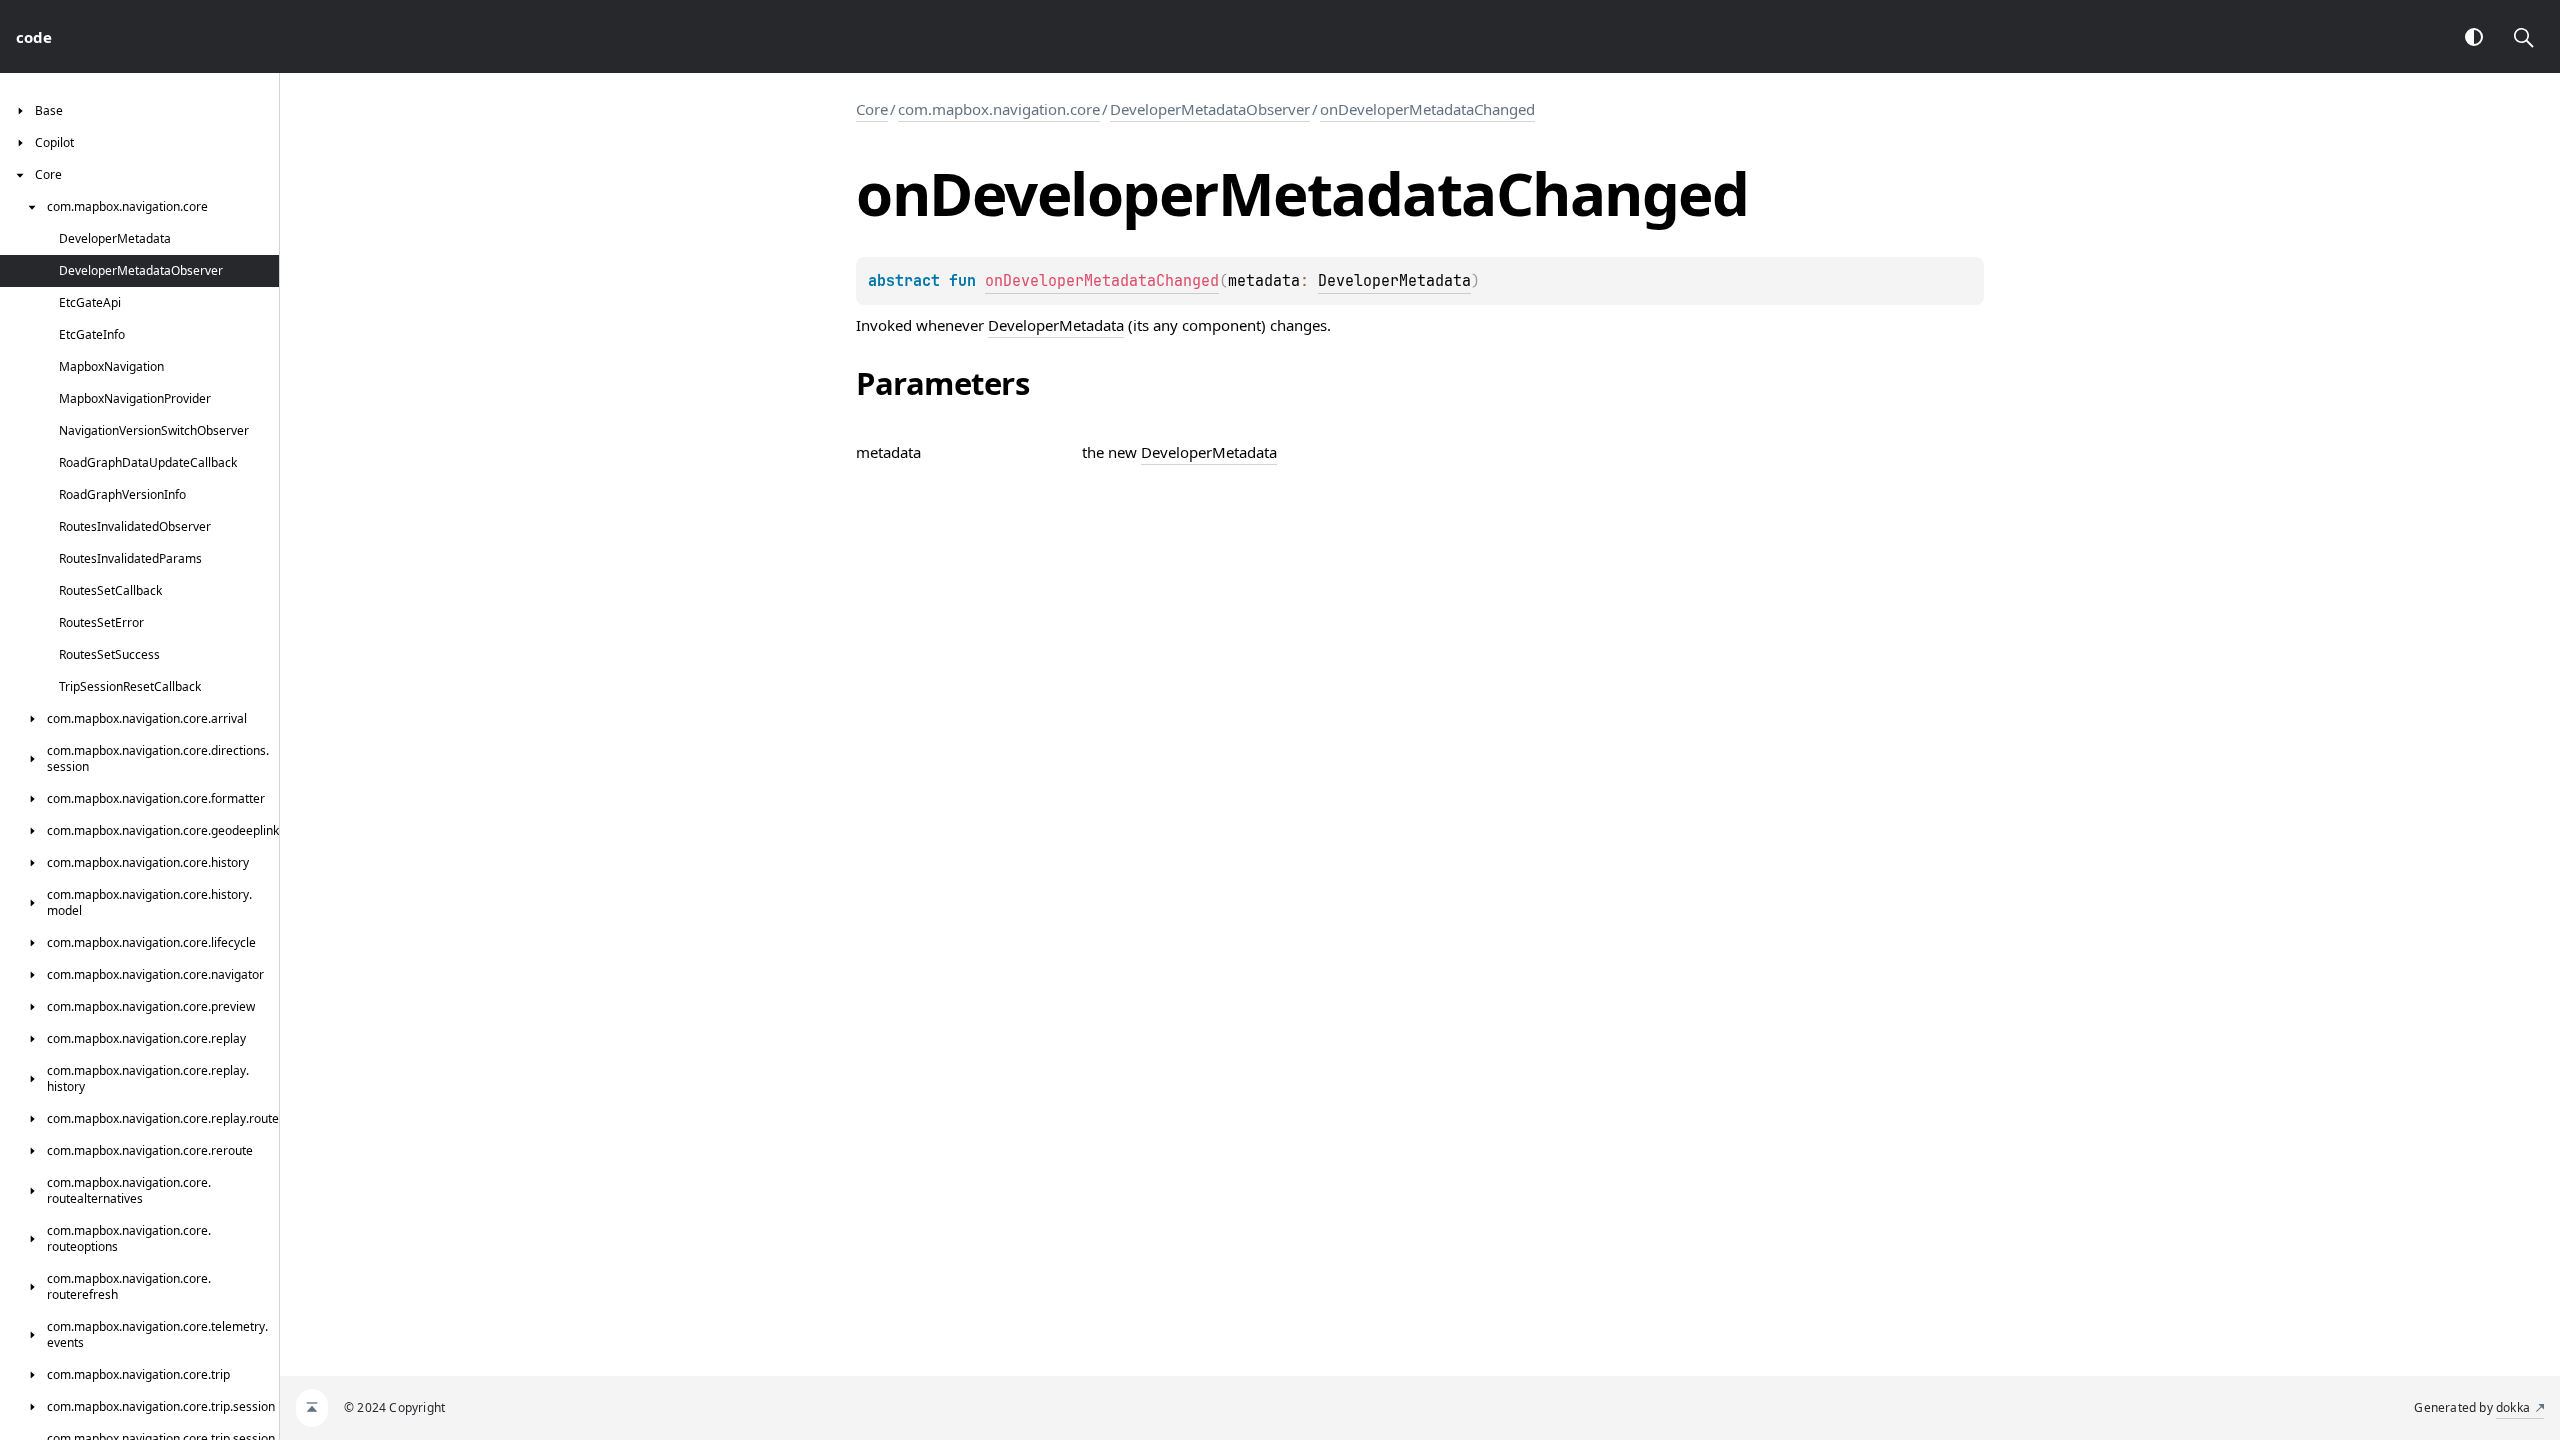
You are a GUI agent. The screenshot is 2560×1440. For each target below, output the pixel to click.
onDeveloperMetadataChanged (1427, 109)
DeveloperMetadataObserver (1210, 109)
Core (872, 109)
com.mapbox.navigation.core (999, 109)
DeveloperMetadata (1394, 281)
